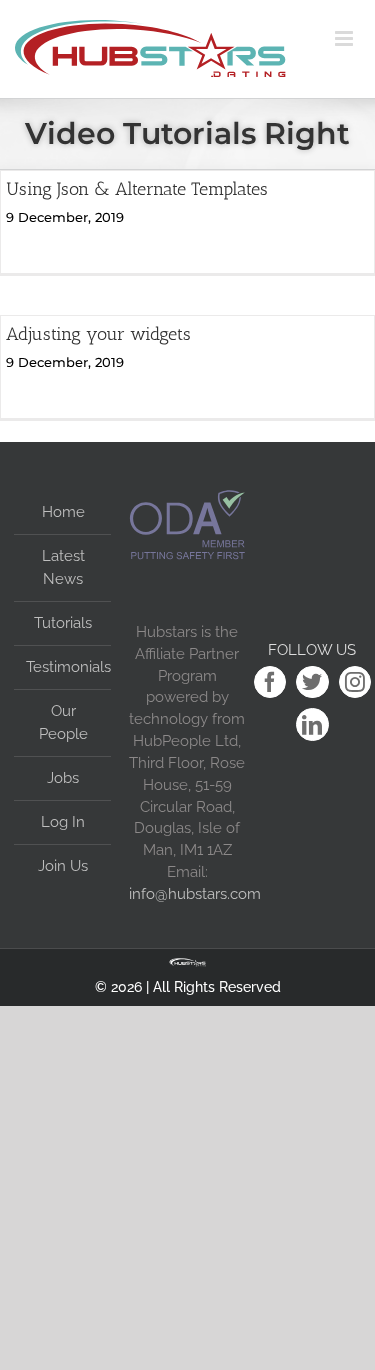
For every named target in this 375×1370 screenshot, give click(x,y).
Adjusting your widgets (98, 334)
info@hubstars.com (195, 893)
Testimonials (64, 667)
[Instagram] (355, 682)
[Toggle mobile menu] (355, 38)
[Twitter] (312, 682)
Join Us (63, 866)
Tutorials (63, 623)
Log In (63, 822)
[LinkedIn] (312, 724)
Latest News (63, 567)
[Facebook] (270, 682)
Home (63, 512)
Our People (63, 722)
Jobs (63, 778)
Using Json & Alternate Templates (137, 189)
